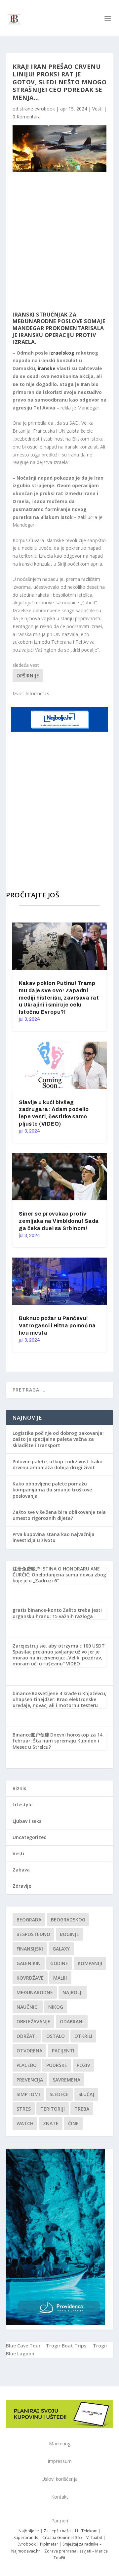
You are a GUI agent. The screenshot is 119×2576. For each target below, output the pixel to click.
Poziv (83, 2065)
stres (24, 2109)
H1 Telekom (86, 2531)
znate (51, 2123)
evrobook (45, 109)
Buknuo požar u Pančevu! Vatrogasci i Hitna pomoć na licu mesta (57, 1326)
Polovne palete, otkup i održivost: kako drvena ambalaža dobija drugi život (58, 1464)
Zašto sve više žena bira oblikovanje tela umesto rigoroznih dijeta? (59, 1515)
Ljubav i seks (27, 1821)
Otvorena (29, 2051)
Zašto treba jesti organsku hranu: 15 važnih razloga (57, 1613)
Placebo (27, 2065)
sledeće (59, 2094)
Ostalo (56, 2036)
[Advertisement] (59, 242)
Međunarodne (35, 1992)
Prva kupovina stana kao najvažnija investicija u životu (54, 1537)
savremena (66, 2080)
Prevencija (30, 2080)
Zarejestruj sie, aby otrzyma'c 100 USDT (59, 1646)
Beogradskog (68, 1920)
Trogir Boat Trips (66, 2346)
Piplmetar (49, 2544)
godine (59, 1963)
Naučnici (28, 2007)
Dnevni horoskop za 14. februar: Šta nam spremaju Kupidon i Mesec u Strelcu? (58, 1741)
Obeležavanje (33, 2021)
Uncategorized (30, 1837)
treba (82, 2109)
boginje (69, 1934)
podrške (57, 2065)
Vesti (97, 109)
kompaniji (90, 1963)
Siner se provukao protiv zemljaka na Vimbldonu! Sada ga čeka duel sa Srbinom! (59, 1221)
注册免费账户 (26, 1569)
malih (60, 1978)
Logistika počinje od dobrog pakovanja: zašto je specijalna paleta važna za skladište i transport (58, 1439)
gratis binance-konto (37, 1610)
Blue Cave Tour (23, 2346)
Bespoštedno (33, 1934)
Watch (25, 2123)
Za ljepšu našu (57, 2531)
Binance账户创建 (31, 1735)
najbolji (73, 1992)
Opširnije (28, 676)
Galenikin (29, 1963)
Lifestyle (22, 1804)
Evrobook (27, 2544)
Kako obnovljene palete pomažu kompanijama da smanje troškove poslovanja (52, 1490)
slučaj (86, 2094)
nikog (56, 2007)
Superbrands (26, 2537)
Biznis (19, 1788)
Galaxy (61, 1949)
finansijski (30, 1949)
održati (27, 2036)
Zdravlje (22, 1886)
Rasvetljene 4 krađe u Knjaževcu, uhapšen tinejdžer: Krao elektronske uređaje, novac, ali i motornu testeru (59, 1699)
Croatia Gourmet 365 (62, 2537)
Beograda (29, 1920)
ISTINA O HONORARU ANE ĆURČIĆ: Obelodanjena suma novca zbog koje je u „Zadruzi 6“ (59, 1575)
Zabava (21, 1870)
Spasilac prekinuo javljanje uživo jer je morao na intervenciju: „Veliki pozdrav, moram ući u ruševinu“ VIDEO (57, 1658)
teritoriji (53, 2109)
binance (22, 1693)
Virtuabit (94, 2537)
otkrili (83, 2036)
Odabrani (72, 2021)
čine (73, 2123)
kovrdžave (30, 1978)
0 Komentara (27, 117)
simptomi (28, 2094)
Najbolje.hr (29, 2531)
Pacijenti (63, 2051)
